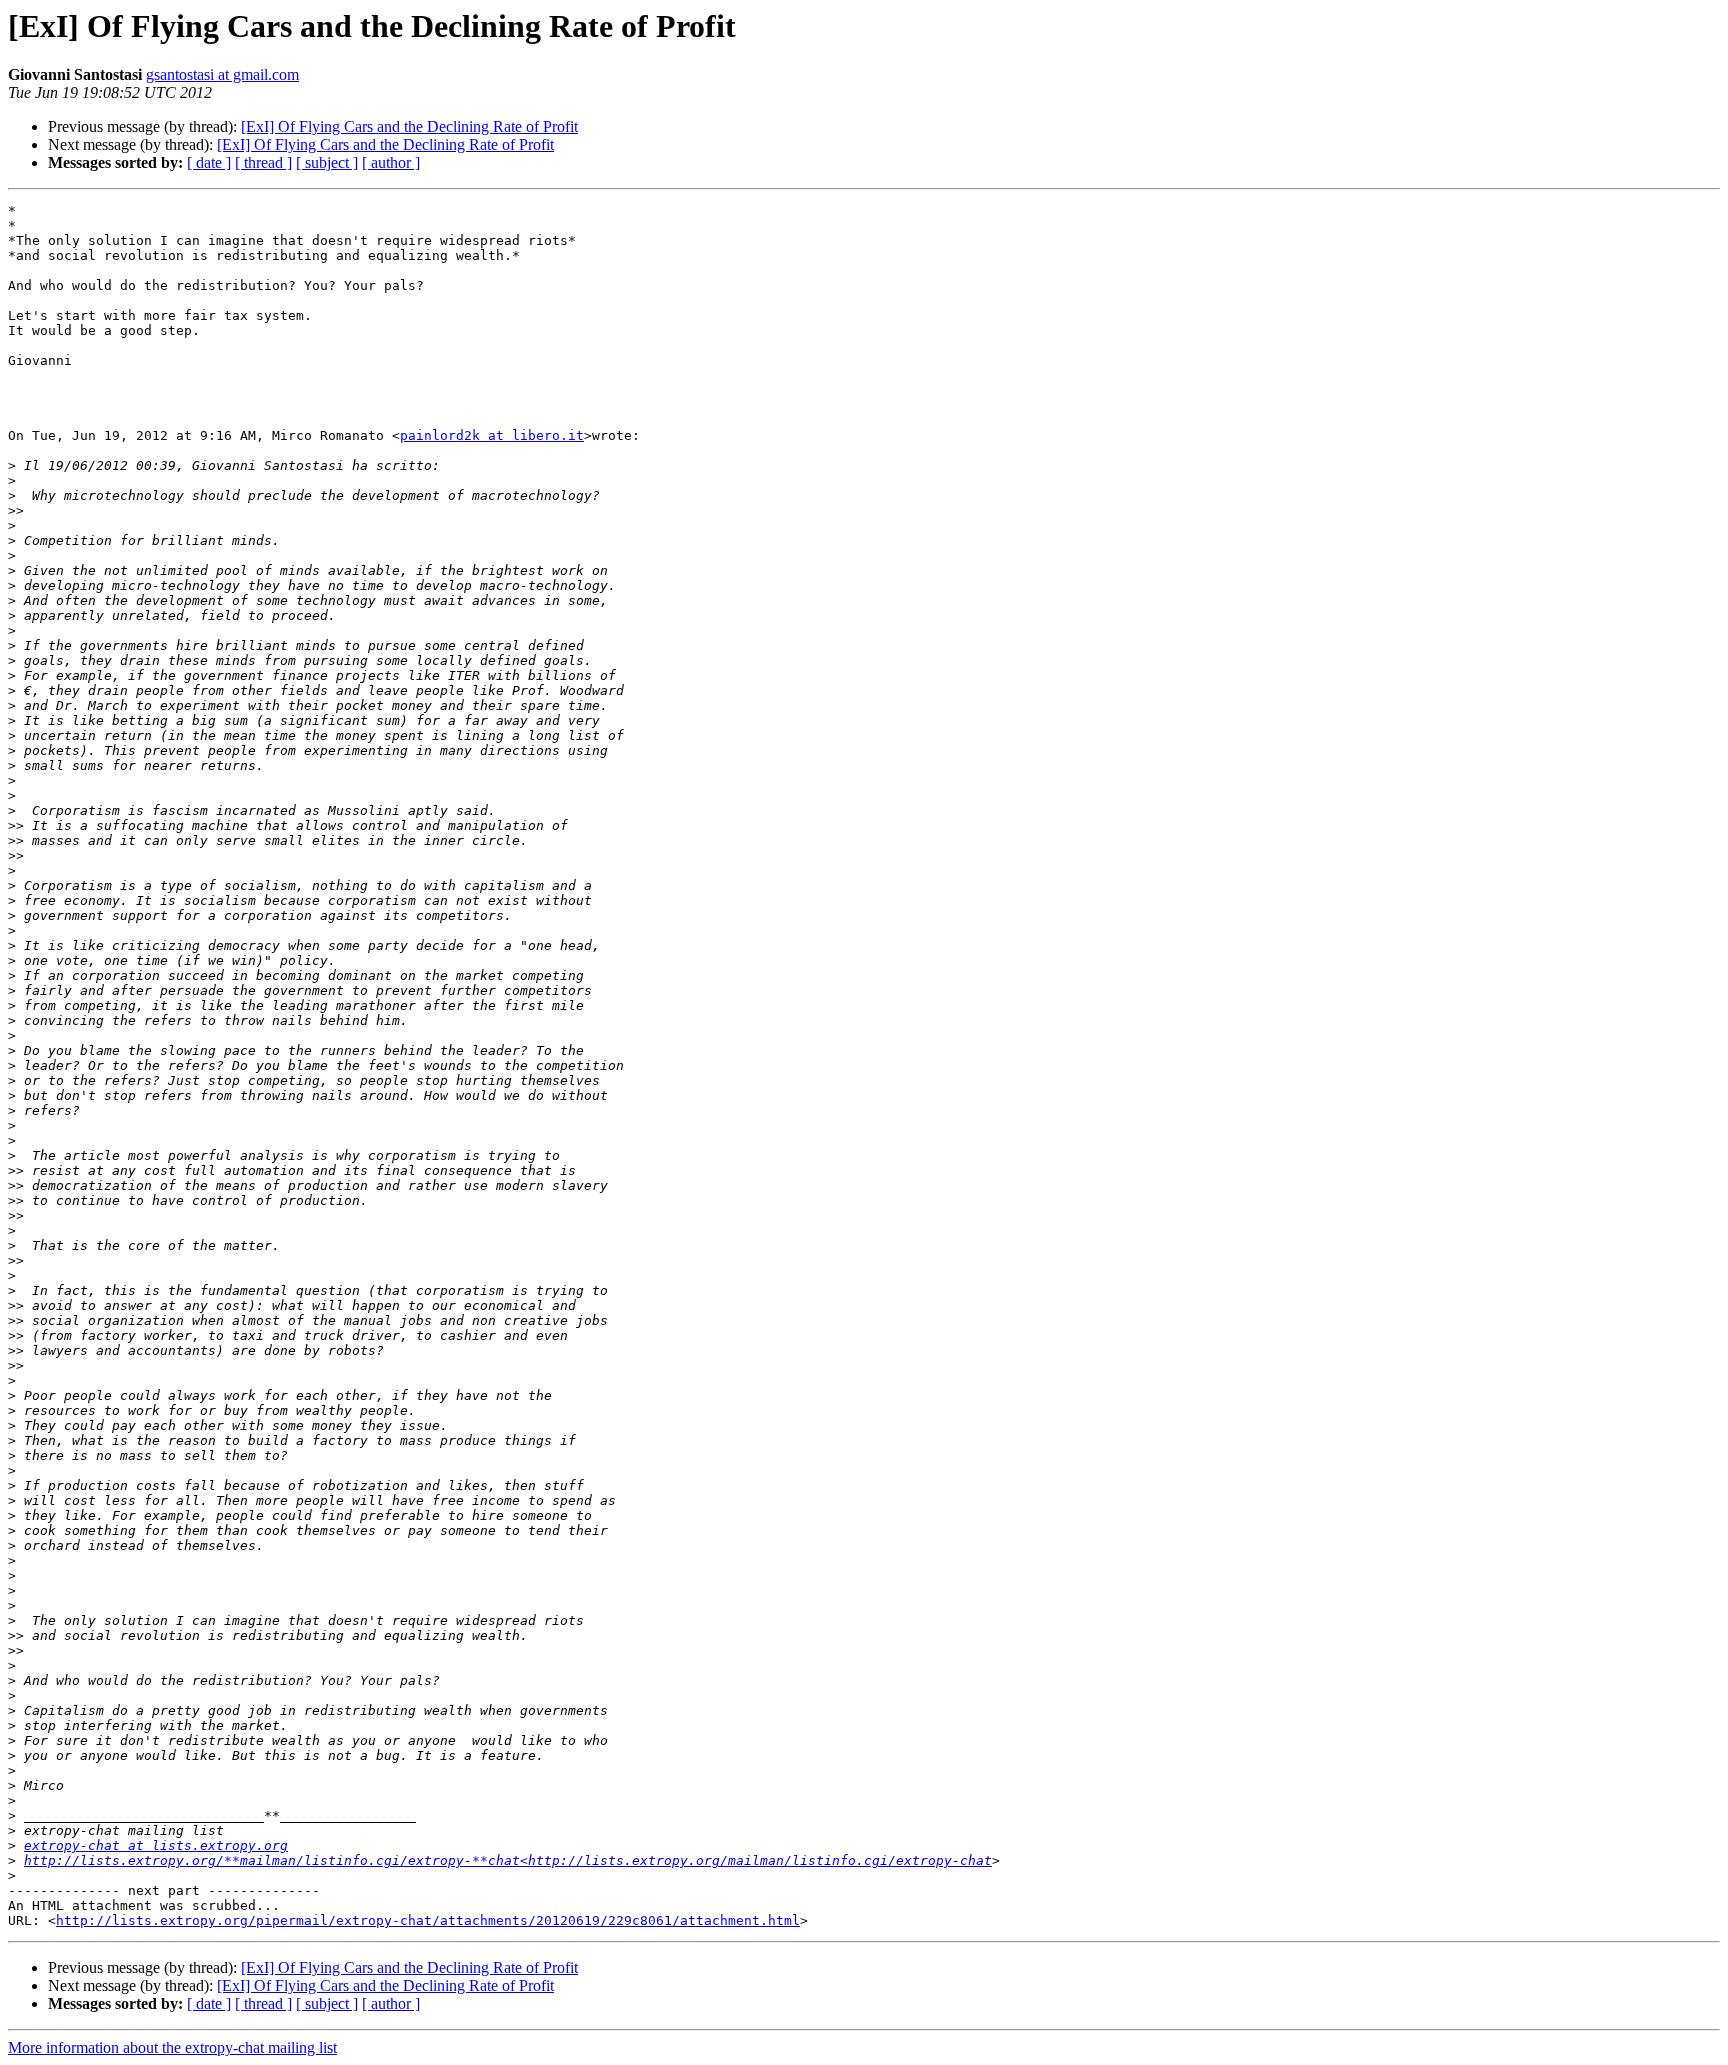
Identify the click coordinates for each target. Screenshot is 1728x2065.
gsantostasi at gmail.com (222, 74)
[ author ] (391, 162)
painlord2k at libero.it (492, 435)
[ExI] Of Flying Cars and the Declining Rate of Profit (409, 126)
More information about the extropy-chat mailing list (172, 2047)
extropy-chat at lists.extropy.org (156, 1845)
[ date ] (209, 162)
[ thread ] (263, 162)
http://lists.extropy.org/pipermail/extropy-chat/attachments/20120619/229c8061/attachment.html (428, 1920)
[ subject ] (327, 162)
